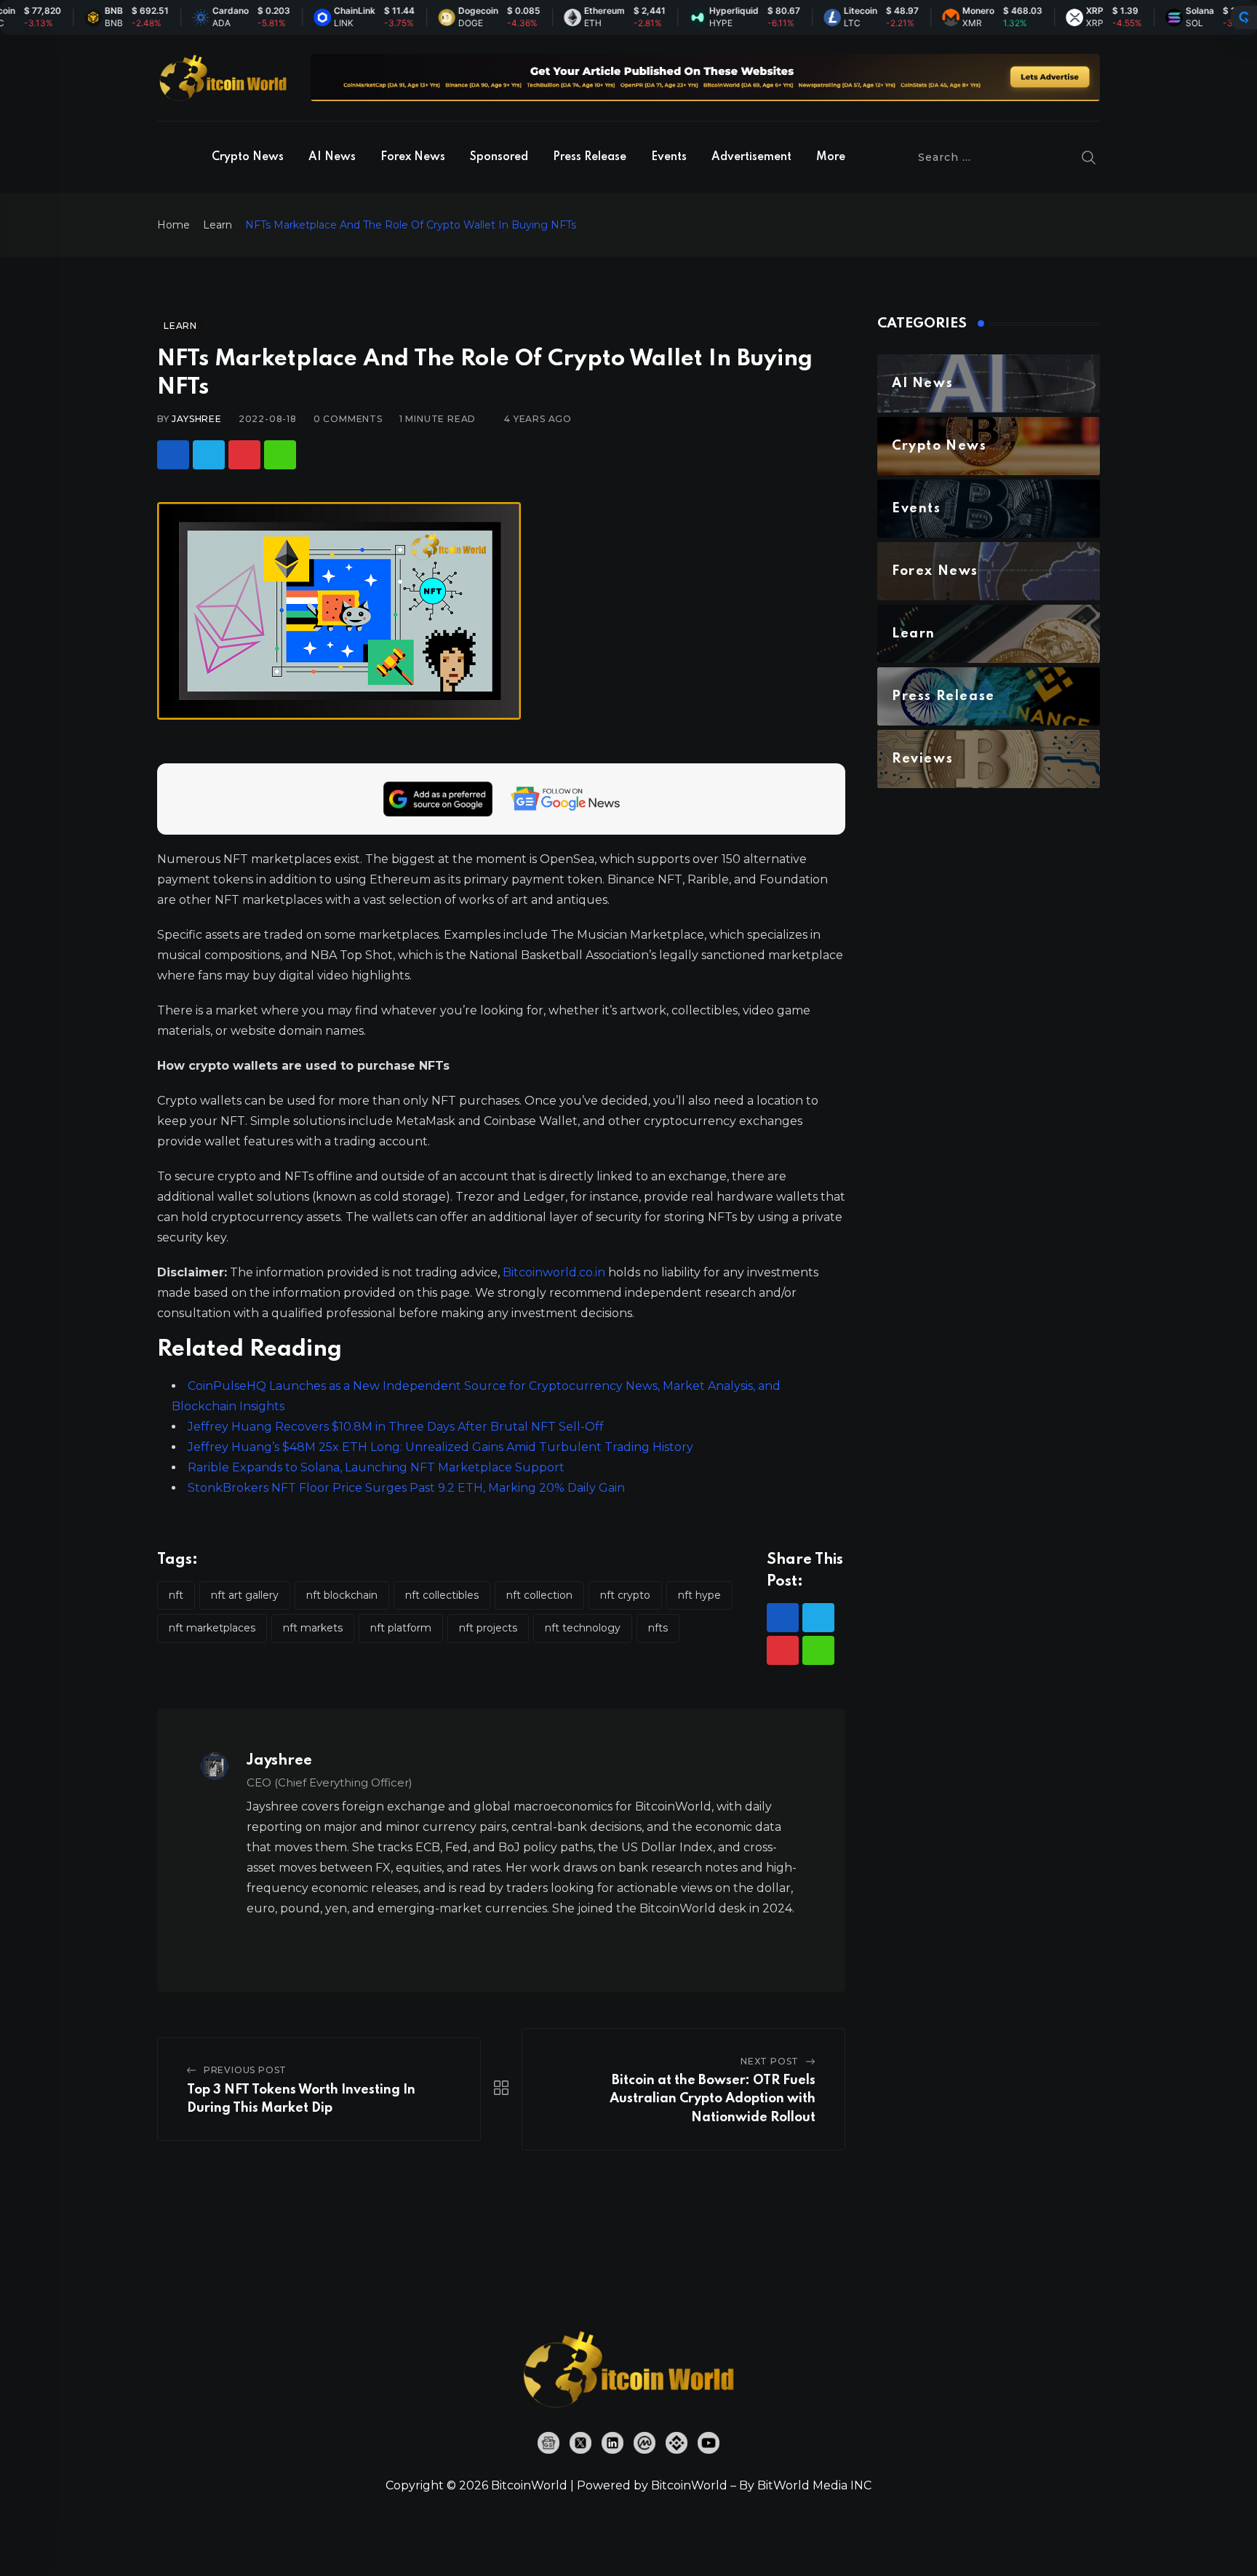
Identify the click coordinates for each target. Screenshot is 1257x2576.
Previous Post (245, 2070)
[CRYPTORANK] (1244, 17)
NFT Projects (488, 1628)
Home (173, 225)
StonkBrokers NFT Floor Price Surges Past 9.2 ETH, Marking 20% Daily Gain (406, 1488)
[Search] (1089, 157)
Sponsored (499, 157)
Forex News (413, 157)
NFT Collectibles (442, 1595)
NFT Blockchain (342, 1595)
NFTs (658, 1628)
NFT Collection (539, 1595)
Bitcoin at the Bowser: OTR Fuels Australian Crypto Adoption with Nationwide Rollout (713, 2099)
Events (669, 157)
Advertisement (751, 157)
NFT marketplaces (212, 1628)
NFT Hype (699, 1595)
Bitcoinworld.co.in (555, 1272)
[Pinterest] (244, 455)
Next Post (770, 2061)
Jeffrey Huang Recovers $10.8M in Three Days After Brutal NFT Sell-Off (396, 1427)
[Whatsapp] (280, 455)
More (831, 157)
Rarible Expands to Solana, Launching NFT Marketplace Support (376, 1467)
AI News (332, 157)
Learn (218, 225)
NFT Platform (401, 1628)
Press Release (590, 157)
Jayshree (196, 419)
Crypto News (248, 157)
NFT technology (583, 1628)
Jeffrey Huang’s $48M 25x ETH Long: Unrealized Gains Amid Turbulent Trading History (440, 1447)
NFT (176, 1595)
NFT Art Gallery (245, 1595)
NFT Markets (313, 1628)
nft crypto (625, 1595)
